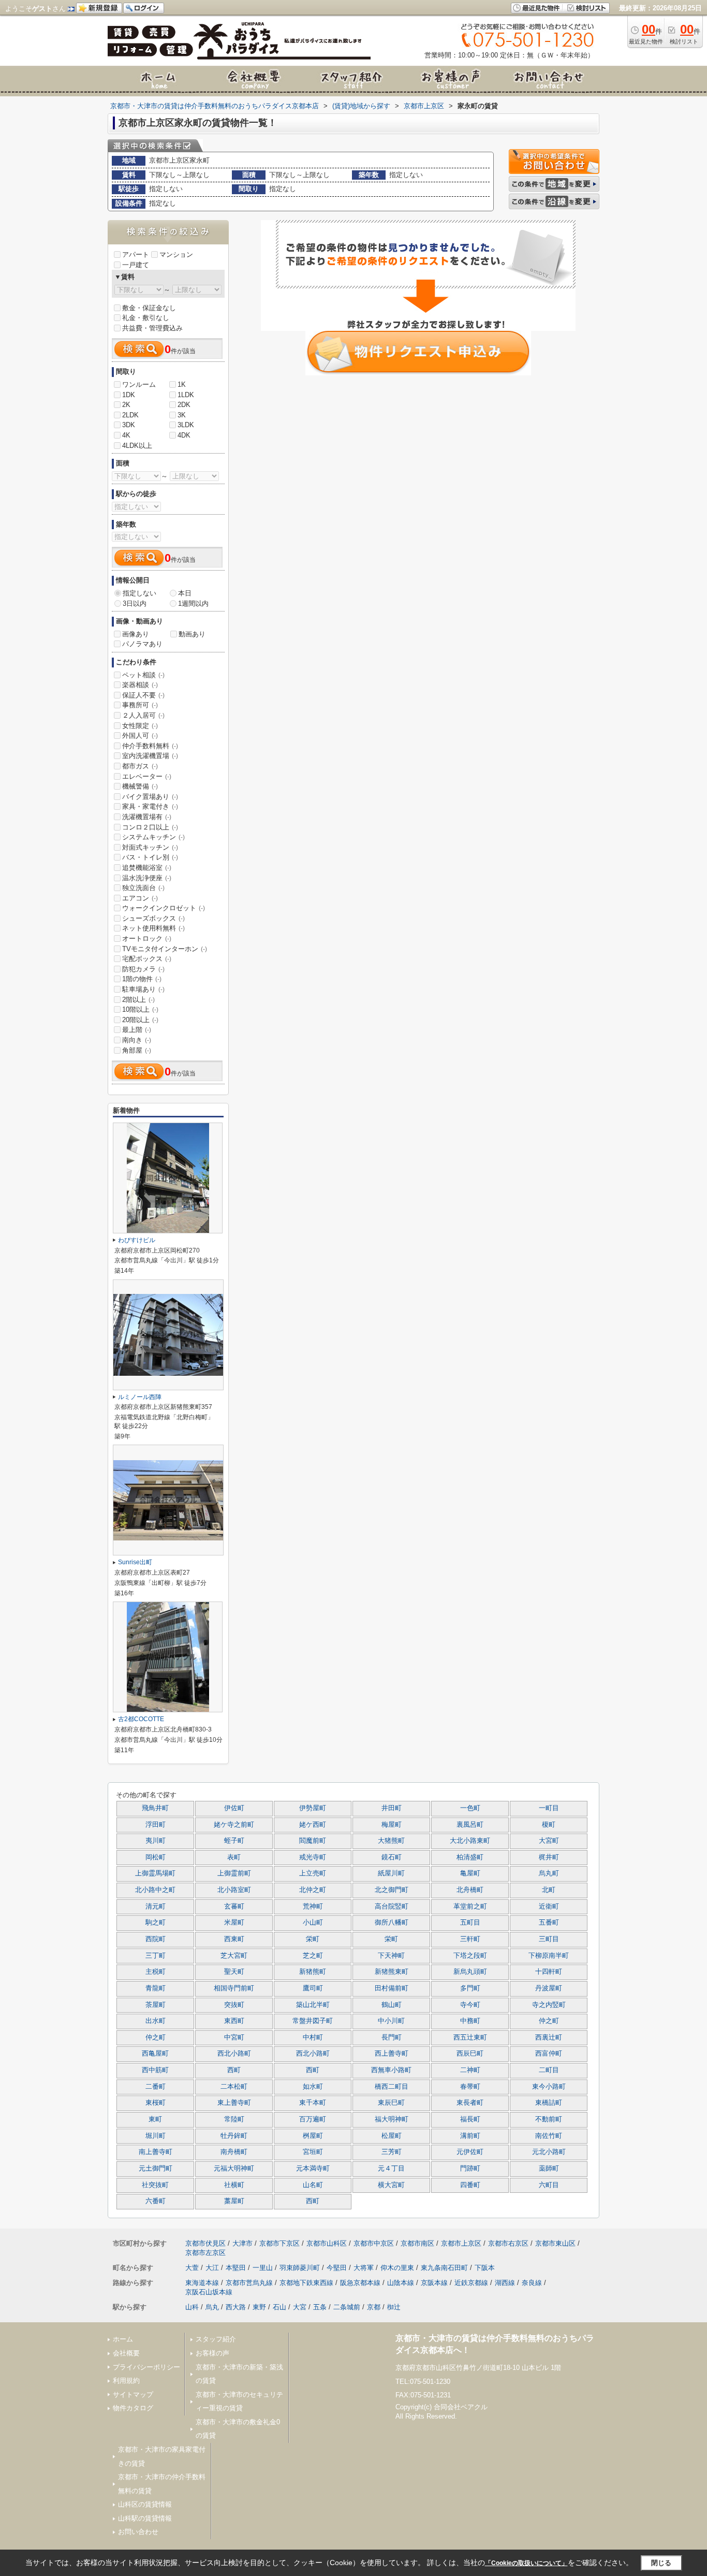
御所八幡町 (392, 1923)
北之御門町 (392, 1890)
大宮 (300, 2307)
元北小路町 (549, 2152)
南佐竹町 (549, 2136)
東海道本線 (202, 2283)
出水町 (156, 2021)
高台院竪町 (392, 1906)
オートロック (147, 938)
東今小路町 (549, 2087)
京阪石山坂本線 (209, 2292)
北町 (549, 1890)
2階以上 (138, 1000)
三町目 (549, 1939)
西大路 (236, 2307)
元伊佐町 (470, 2152)
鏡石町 (392, 1857)
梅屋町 (392, 1825)
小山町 (313, 1923)
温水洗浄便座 (147, 878)
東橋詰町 (549, 2103)
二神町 (470, 2070)
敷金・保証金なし (149, 308)
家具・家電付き (150, 806)
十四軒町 (549, 1972)
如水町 (313, 2087)
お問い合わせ (138, 2532)
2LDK (130, 415)
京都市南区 (417, 2243)
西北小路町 (234, 2054)
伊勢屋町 (313, 1808)
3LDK (186, 425)
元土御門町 (156, 2169)
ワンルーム (139, 384)
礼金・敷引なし (146, 318)
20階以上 (140, 1020)
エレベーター (147, 776)
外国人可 (140, 736)
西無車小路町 (391, 2070)
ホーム (123, 2339)
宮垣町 (313, 2152)
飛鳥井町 (155, 1808)
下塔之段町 (470, 1956)
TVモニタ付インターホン (165, 949)
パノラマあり (142, 644)
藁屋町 (234, 2201)
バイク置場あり (150, 797)
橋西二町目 (392, 2087)
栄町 (313, 1939)
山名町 (313, 2185)
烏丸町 (549, 1873)
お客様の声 (212, 2353)
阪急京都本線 (360, 2283)
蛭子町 (234, 1841)
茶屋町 (156, 2005)
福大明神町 (392, 2119)
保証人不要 (143, 695)
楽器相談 (140, 685)
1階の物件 (142, 979)
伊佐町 (234, 1808)
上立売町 (313, 1873)
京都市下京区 (279, 2243)
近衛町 (549, 1906)
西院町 (156, 1939)
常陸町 (234, 2119)
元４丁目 (391, 2169)
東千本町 (313, 2103)
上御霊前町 (234, 1873)
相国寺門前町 (234, 1988)
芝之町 (313, 1956)
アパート (136, 254)
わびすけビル (137, 1240)
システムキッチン (153, 837)
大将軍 (364, 2268)
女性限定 (140, 726)
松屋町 (392, 2136)
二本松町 (234, 2087)
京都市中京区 (374, 2243)
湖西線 (505, 2283)
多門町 (470, 1988)
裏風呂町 (470, 1825)
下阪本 (485, 2268)
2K (126, 405)
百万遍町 (313, 2119)
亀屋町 (470, 1873)
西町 (234, 2070)
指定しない (139, 593)
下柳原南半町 (549, 1956)
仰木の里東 (397, 2268)
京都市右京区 (508, 2243)
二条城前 (347, 2307)
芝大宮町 (234, 1956)
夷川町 (156, 1841)
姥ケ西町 (313, 1825)
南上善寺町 (156, 2152)
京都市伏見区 (205, 2243)
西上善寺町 (392, 2054)
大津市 (242, 2243)
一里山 (263, 2268)
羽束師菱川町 (300, 2268)
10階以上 (140, 1009)
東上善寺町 (234, 2103)
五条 (320, 2307)
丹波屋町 (549, 1988)
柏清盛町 (470, 1857)
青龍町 (156, 1988)
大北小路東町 (470, 1841)
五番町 (549, 1923)
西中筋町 (155, 2070)
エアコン (140, 898)
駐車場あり (143, 989)
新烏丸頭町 (470, 1972)
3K (182, 415)
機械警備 (140, 786)
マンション (176, 254)
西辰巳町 (470, 2054)
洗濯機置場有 (147, 817)
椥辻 (394, 2307)
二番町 (156, 2087)
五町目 (470, 1923)
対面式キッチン (150, 847)
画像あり (136, 634)
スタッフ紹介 (216, 2339)
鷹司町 (313, 1988)
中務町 (470, 2021)
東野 (259, 2307)
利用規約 (126, 2381)
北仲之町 (313, 1890)
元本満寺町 (313, 2169)
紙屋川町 (391, 1873)
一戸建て (136, 265)
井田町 (392, 1808)
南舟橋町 (234, 2152)
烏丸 (212, 2307)
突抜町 (234, 2005)
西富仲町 (549, 2054)
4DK (184, 435)
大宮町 (549, 1841)
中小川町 (391, 2021)
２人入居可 (143, 715)
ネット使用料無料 (153, 928)
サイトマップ (133, 2395)
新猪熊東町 (392, 1972)
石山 (279, 2307)
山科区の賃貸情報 (145, 2504)
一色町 (470, 1808)
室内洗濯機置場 (150, 756)
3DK (129, 425)
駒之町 (156, 1923)
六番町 (156, 2201)
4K (126, 435)
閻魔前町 (313, 1841)
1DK (129, 395)
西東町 (234, 1939)
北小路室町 (234, 1890)
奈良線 (532, 2283)
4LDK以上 (137, 446)
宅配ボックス (147, 959)
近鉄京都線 (471, 2283)
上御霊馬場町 (155, 1873)
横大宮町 (391, 2185)
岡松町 (156, 1857)
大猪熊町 (391, 1841)
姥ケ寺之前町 (234, 1825)
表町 (234, 1857)
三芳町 (392, 2152)
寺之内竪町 (549, 2005)
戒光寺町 (313, 1857)
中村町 (313, 2037)
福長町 (470, 2119)
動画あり (192, 634)
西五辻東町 (470, 2037)
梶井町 (549, 1857)
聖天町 (234, 1972)
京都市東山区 (555, 2243)
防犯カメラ (143, 969)
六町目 (549, 2185)
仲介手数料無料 (150, 746)
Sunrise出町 (135, 1562)
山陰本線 (401, 2283)
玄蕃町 (234, 1906)
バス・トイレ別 (150, 857)
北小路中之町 (155, 1890)
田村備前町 (392, 1988)
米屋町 (234, 1923)
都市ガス (140, 766)
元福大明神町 (234, 2169)
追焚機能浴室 (147, 868)
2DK (184, 405)
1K (182, 384)
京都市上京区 (461, 2243)
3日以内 (135, 603)
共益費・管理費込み (152, 328)
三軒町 (470, 1939)
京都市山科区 (327, 2243)
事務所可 (140, 705)
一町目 (549, 1808)
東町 (155, 2119)
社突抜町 (155, 2185)
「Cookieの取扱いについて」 (526, 2563)
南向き (137, 1040)
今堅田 (337, 2268)
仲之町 (549, 2021)
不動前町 (549, 2119)
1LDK (186, 395)
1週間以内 (193, 603)
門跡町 (470, 2169)
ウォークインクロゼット (164, 908)
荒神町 (313, 1906)
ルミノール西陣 (140, 1397)
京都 (374, 2307)
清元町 (156, 1906)
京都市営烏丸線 (249, 2283)
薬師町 (549, 2169)
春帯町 (470, 2087)
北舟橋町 (470, 1890)
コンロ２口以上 (150, 827)
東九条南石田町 (444, 2268)
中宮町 (234, 2037)
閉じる (661, 2562)
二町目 (549, 2070)
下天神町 (391, 1956)
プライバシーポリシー (146, 2367)
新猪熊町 (313, 1972)
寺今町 (470, 2005)
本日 (185, 593)
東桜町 (156, 2103)
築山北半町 (313, 2005)
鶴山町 (392, 2005)
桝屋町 (313, 2136)
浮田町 (156, 1825)
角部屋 (137, 1050)
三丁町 (156, 1956)
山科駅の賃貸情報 (145, 2518)
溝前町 (470, 2136)
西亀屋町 (155, 2054)
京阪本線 (434, 2283)
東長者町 (470, 2103)
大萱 (192, 2268)
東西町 (234, 2021)
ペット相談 (143, 675)
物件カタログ (133, 2408)
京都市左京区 (205, 2253)
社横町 (234, 2185)
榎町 (549, 1825)
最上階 (137, 1030)
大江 (212, 2268)
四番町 (470, 2185)
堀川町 (156, 2136)
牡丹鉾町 (234, 2136)
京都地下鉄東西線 (306, 2283)
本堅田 (236, 2268)
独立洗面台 (143, 888)
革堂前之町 (470, 1906)
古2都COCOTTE (141, 1719)
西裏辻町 (549, 2037)
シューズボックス (153, 918)
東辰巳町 (391, 2103)
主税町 (156, 1972)
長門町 (392, 2037)
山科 (192, 2307)
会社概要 (126, 2353)
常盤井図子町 (313, 2021)
